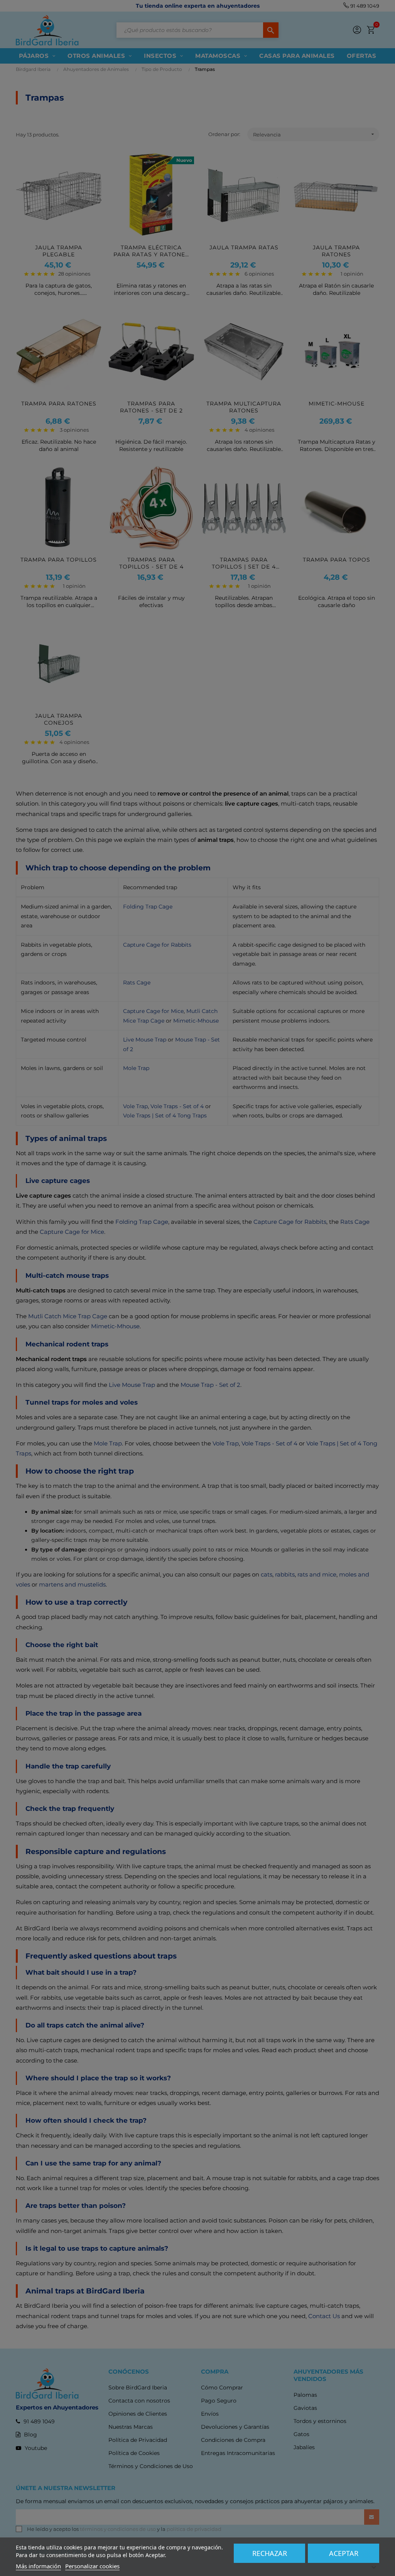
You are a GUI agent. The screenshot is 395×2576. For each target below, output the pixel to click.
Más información (38, 2566)
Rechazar (270, 2553)
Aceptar (344, 2553)
